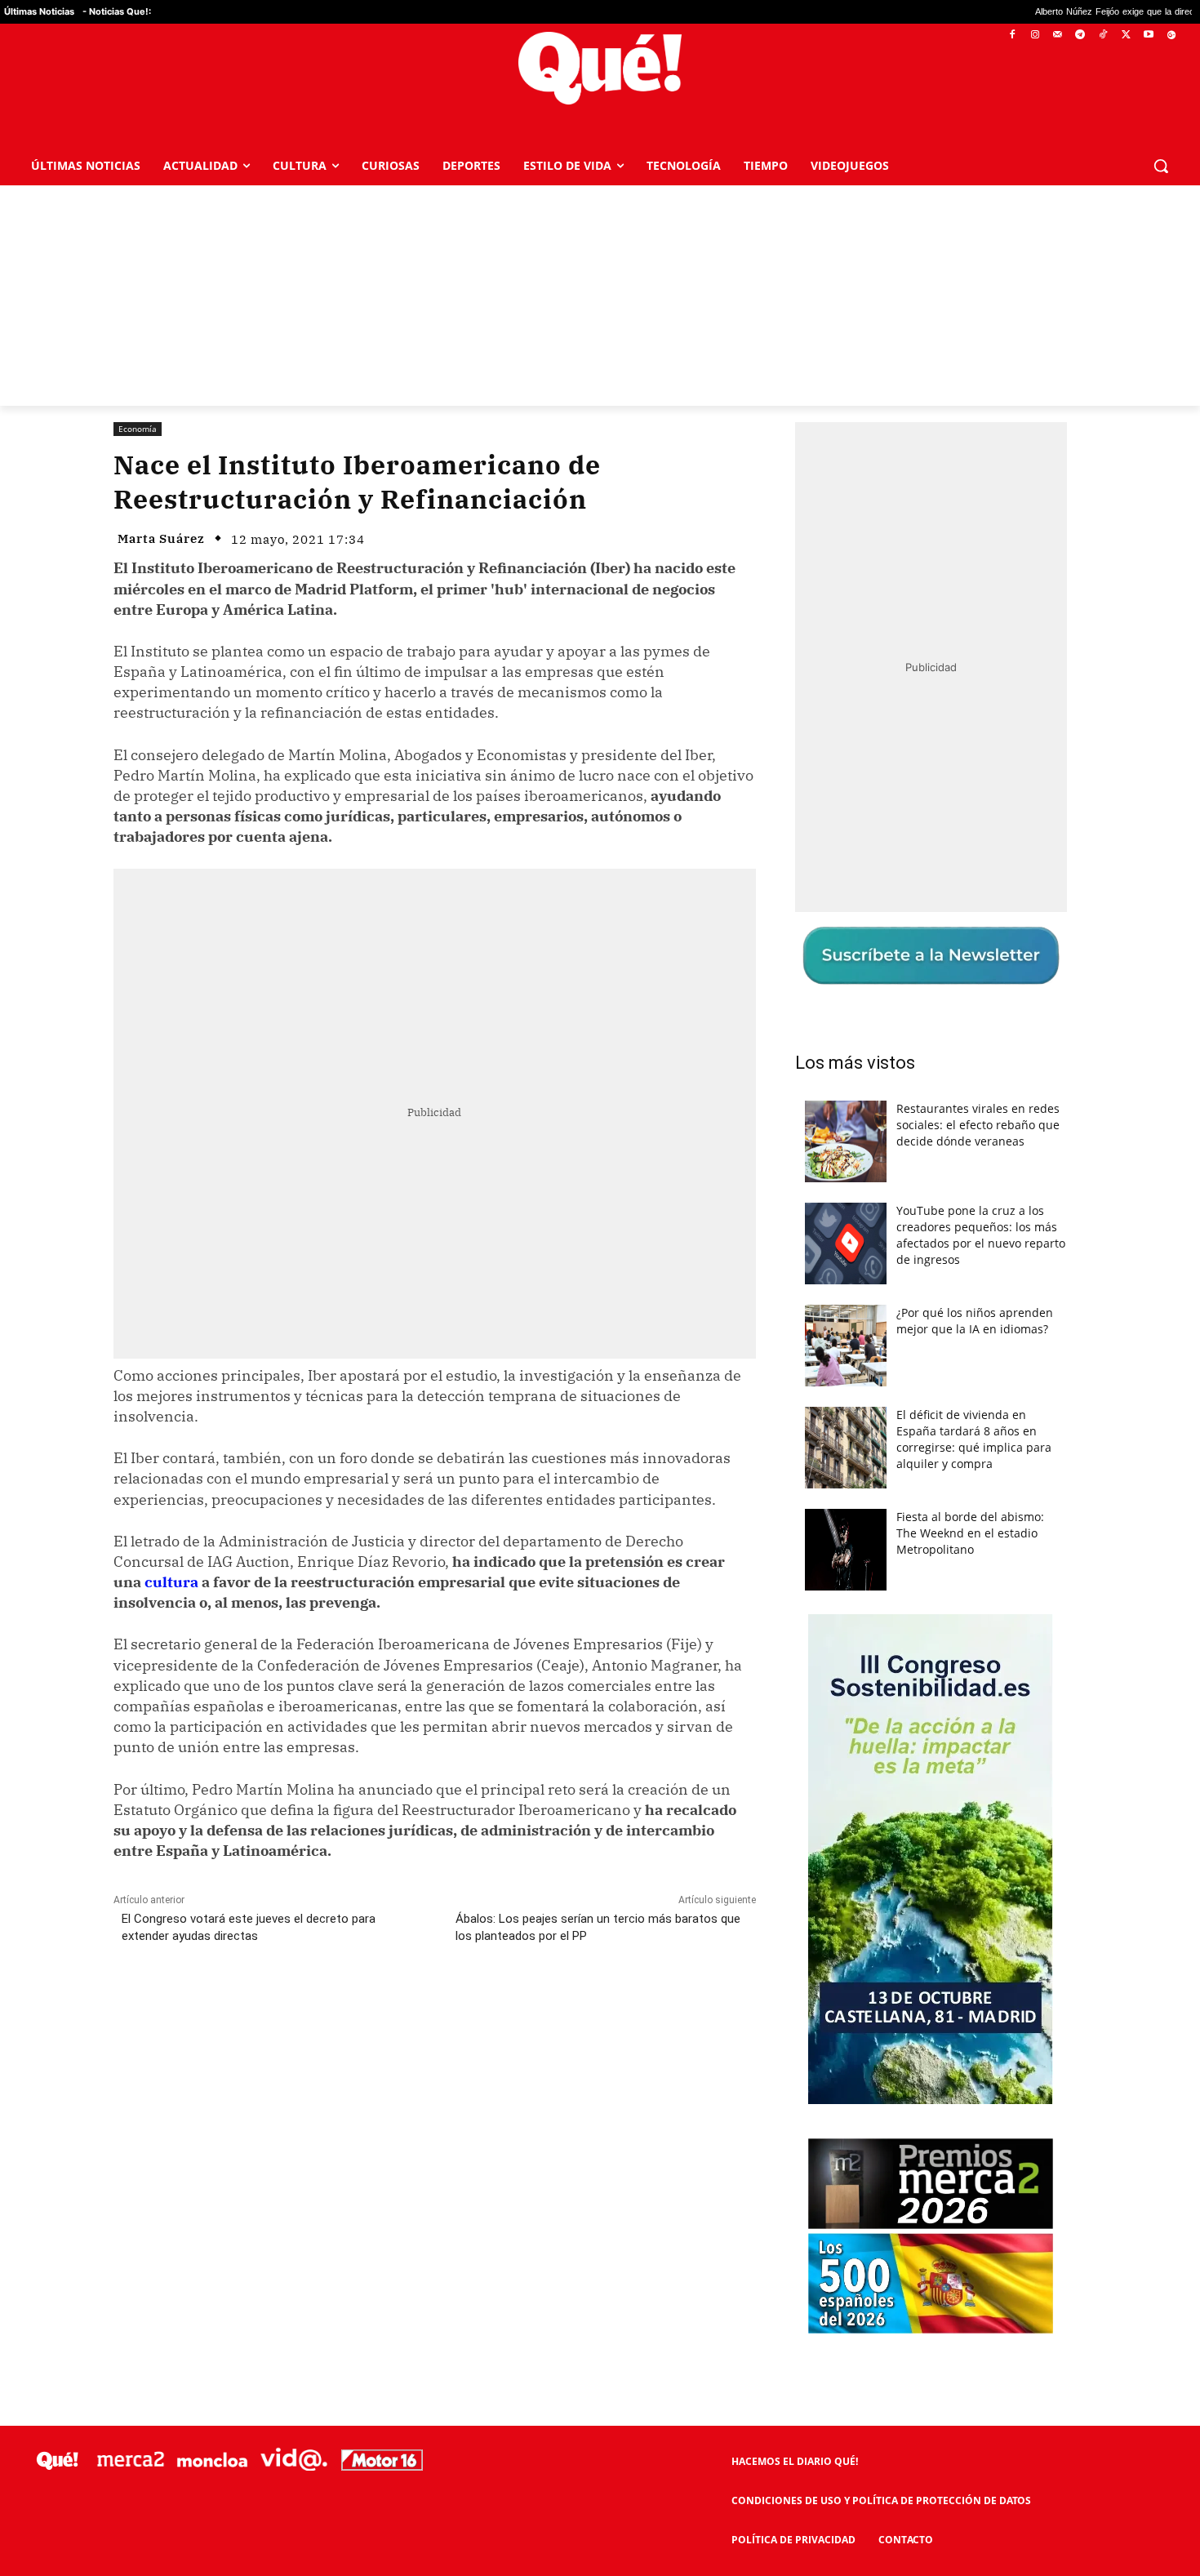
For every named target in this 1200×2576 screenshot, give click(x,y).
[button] (1161, 166)
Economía (138, 429)
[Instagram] (1035, 36)
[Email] (472, 2009)
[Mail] (1058, 36)
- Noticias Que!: (117, 11)
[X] (1126, 36)
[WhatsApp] (359, 2009)
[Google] (1171, 36)
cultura (171, 1582)
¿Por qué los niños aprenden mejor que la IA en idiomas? (975, 1321)
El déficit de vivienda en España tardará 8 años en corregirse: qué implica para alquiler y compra (974, 1439)
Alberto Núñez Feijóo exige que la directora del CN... (1017, 12)
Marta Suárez (161, 538)
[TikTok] (1103, 36)
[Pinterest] (322, 2009)
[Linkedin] (434, 2009)
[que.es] (600, 68)
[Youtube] (1148, 36)
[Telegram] (1080, 36)
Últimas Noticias (39, 11)
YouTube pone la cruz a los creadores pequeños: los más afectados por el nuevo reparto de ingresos (981, 1235)
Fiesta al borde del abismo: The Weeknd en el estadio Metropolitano (970, 1533)
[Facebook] (1013, 36)
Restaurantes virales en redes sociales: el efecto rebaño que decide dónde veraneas (978, 1125)
